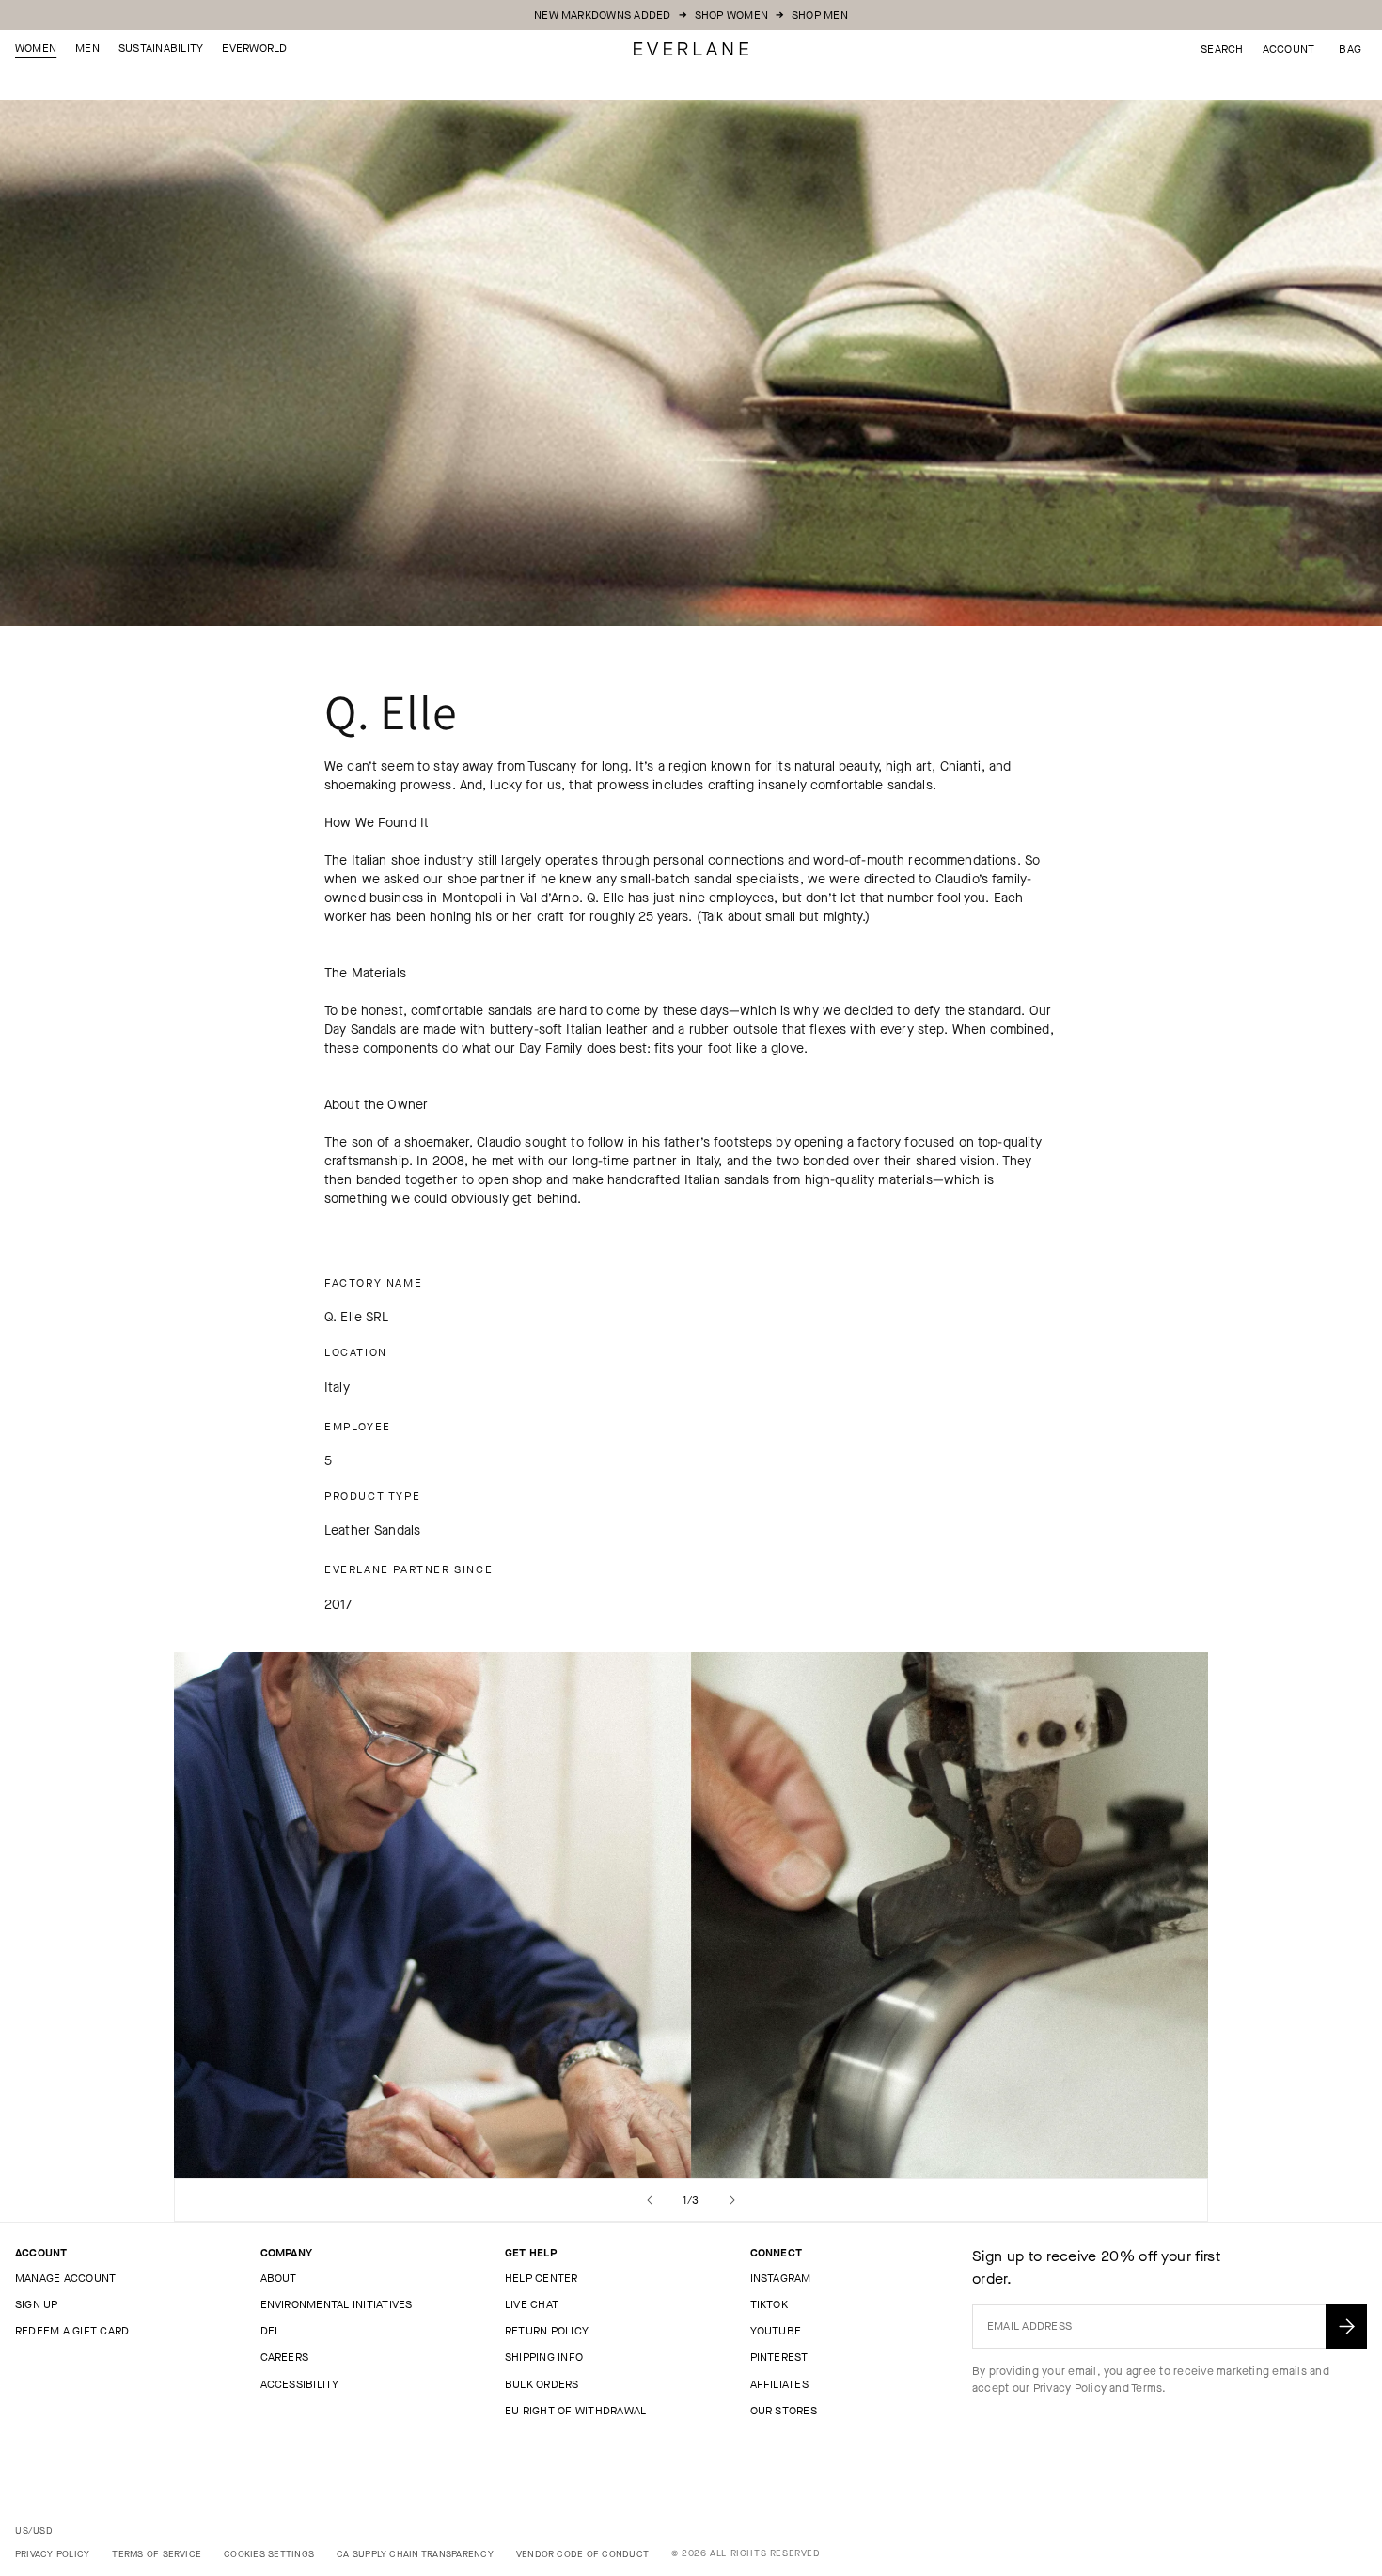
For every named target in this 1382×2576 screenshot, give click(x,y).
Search (1222, 49)
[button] (1350, 49)
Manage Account (65, 2278)
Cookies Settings (269, 2554)
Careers (285, 2357)
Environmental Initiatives (337, 2304)
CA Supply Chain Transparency (415, 2554)
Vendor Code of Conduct (582, 2554)
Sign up (37, 2304)
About (279, 2278)
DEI (269, 2331)
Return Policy (547, 2331)
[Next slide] (732, 2200)
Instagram (781, 2278)
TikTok (769, 2304)
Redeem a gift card (72, 2331)
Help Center (542, 2278)
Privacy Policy (1070, 2388)
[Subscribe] (1346, 2326)
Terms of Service (157, 2554)
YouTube (776, 2331)
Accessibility (300, 2384)
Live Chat (532, 2304)
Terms (1146, 2388)
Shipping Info (544, 2357)
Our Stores (784, 2411)
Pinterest (779, 2357)
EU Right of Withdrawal (575, 2411)
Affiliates (779, 2384)
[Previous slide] (650, 2200)
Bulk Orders (542, 2384)
